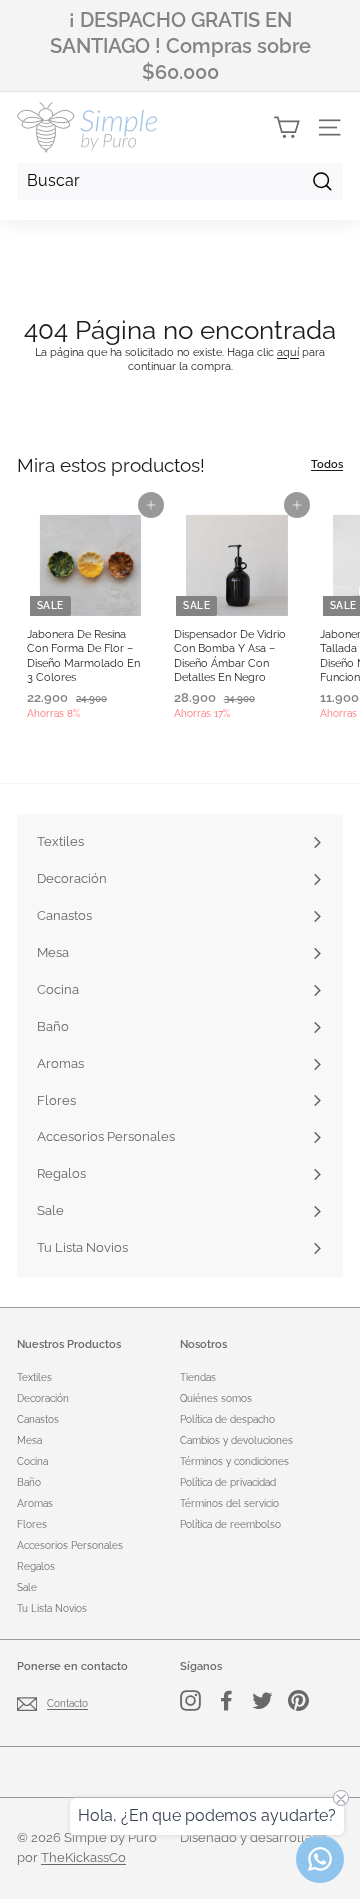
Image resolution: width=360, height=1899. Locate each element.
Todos (327, 464)
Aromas (35, 1503)
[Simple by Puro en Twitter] (262, 1700)
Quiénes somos (216, 1398)
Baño (29, 1482)
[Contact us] (320, 1859)
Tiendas (198, 1377)
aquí (288, 352)
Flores (32, 1524)
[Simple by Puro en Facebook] (226, 1700)
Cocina (32, 1461)
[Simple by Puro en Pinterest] (298, 1700)
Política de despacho (227, 1419)
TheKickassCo (83, 1857)
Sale (27, 1587)
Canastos (38, 1419)
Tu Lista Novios (52, 1608)
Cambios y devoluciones (236, 1440)
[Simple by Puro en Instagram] (190, 1700)
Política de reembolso (230, 1524)
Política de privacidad (228, 1482)
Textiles (34, 1377)
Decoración (43, 1398)
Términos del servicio (229, 1503)
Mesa (29, 1440)
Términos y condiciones (234, 1461)
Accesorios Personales (70, 1545)
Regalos (36, 1566)
